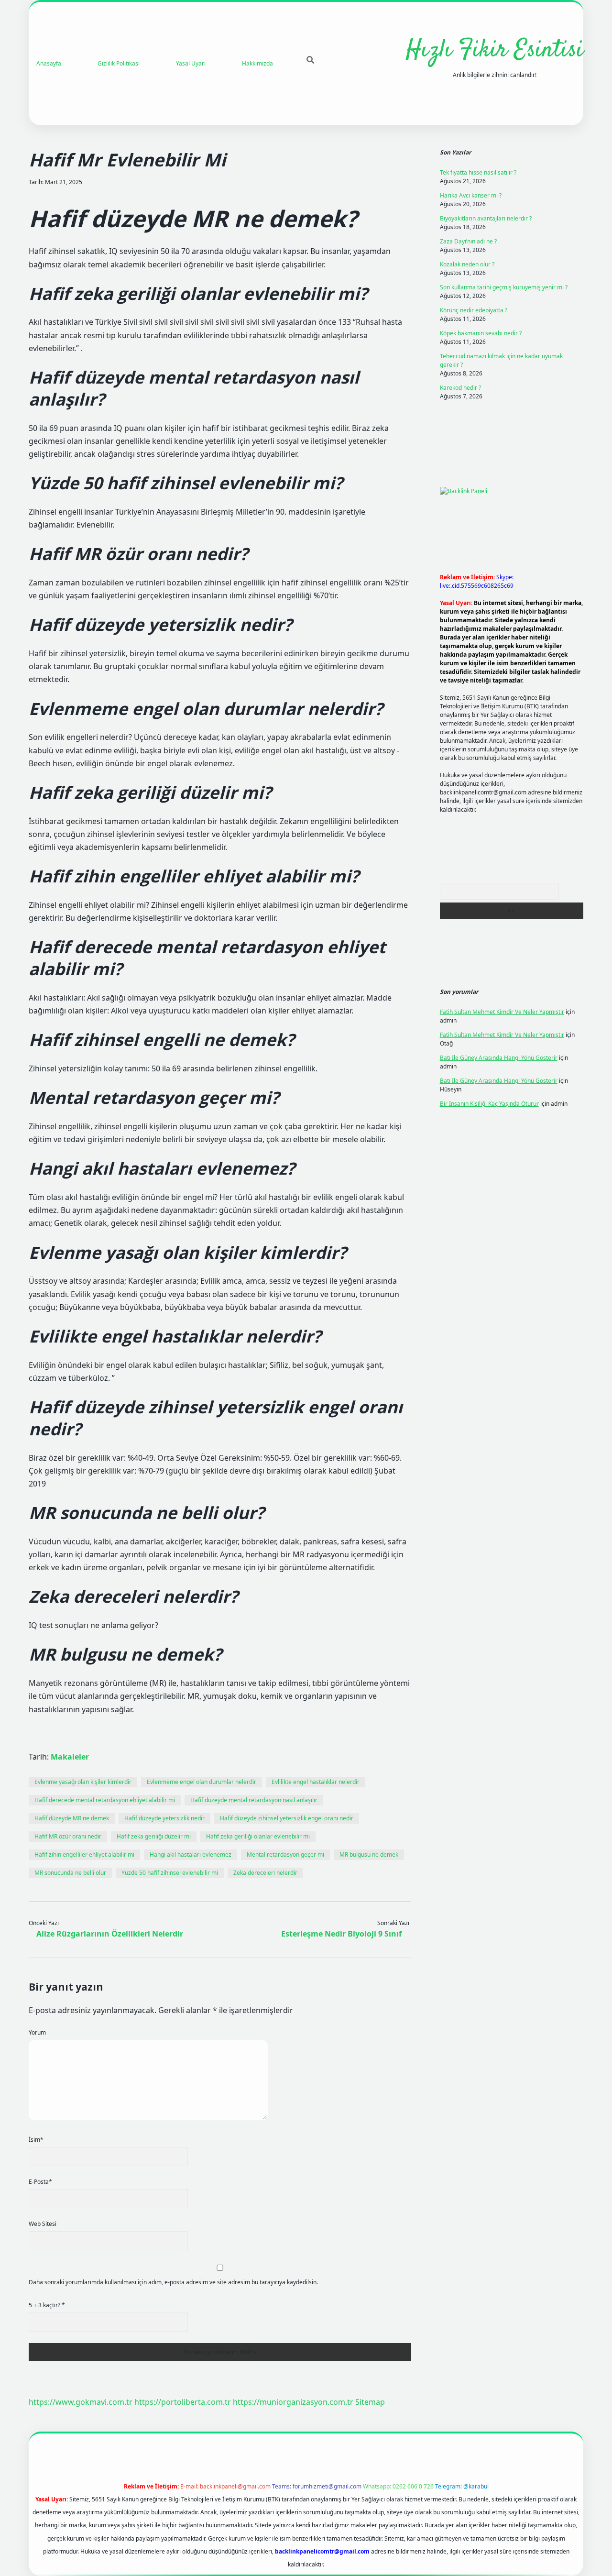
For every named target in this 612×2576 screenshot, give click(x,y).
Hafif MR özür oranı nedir (68, 1836)
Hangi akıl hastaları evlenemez (191, 1855)
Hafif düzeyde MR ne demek (72, 1818)
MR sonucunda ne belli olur (70, 1873)
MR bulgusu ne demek (369, 1855)
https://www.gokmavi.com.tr (81, 2402)
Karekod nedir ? (460, 388)
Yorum (37, 2032)
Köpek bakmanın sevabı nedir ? (481, 333)
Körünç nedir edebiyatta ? (474, 310)
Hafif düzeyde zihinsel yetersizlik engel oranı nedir (287, 1818)
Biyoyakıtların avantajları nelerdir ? (486, 218)
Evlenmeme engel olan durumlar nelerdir (202, 1782)
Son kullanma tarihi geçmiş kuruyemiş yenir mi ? (504, 287)
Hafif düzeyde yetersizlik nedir (164, 1818)
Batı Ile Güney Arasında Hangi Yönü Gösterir (499, 1058)
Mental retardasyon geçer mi (285, 1855)
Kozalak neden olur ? (467, 264)
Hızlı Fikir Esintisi (495, 50)
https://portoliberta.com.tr (183, 2402)
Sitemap (370, 2402)
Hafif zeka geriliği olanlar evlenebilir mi (258, 1836)
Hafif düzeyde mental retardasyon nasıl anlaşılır (254, 1800)
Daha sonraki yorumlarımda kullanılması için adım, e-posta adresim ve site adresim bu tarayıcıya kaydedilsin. (173, 2282)
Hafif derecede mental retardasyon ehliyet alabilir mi (105, 1800)
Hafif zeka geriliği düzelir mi (154, 1836)
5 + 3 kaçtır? (47, 2305)
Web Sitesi (43, 2224)
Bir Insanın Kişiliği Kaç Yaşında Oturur (489, 1104)
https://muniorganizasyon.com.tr (293, 2402)
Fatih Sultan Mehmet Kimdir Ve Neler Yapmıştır (502, 1012)
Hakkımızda (257, 63)
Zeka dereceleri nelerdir (265, 1873)
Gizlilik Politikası (119, 63)
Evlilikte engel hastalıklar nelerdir (316, 1782)
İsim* (36, 2140)
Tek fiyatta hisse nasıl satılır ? (478, 172)
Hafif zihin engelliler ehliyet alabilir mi (84, 1855)
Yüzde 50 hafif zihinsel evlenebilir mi (170, 1873)
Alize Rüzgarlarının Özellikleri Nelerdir (110, 1934)
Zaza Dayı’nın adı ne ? (468, 241)
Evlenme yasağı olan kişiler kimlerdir (83, 1782)
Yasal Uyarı (191, 63)
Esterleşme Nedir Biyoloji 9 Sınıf (341, 1934)
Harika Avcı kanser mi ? (471, 195)
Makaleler (70, 1757)
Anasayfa (49, 63)
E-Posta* (40, 2182)
